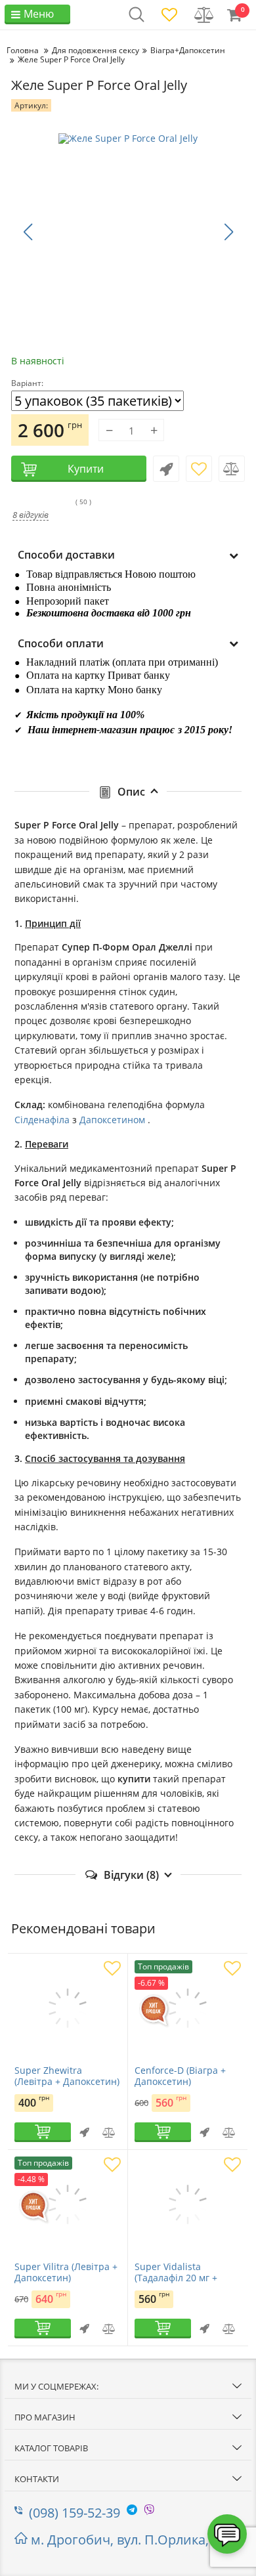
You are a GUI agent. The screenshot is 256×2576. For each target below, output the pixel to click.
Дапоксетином (114, 1120)
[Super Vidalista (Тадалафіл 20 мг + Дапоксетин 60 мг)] (188, 2206)
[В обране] (199, 469)
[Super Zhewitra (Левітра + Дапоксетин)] (68, 2009)
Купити (86, 469)
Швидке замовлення (166, 469)
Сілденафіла (42, 1120)
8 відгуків (31, 515)
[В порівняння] (232, 469)
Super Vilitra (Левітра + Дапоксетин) (66, 2273)
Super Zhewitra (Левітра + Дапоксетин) (67, 2076)
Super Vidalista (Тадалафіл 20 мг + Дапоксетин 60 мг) (176, 2278)
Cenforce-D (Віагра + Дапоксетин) (180, 2076)
